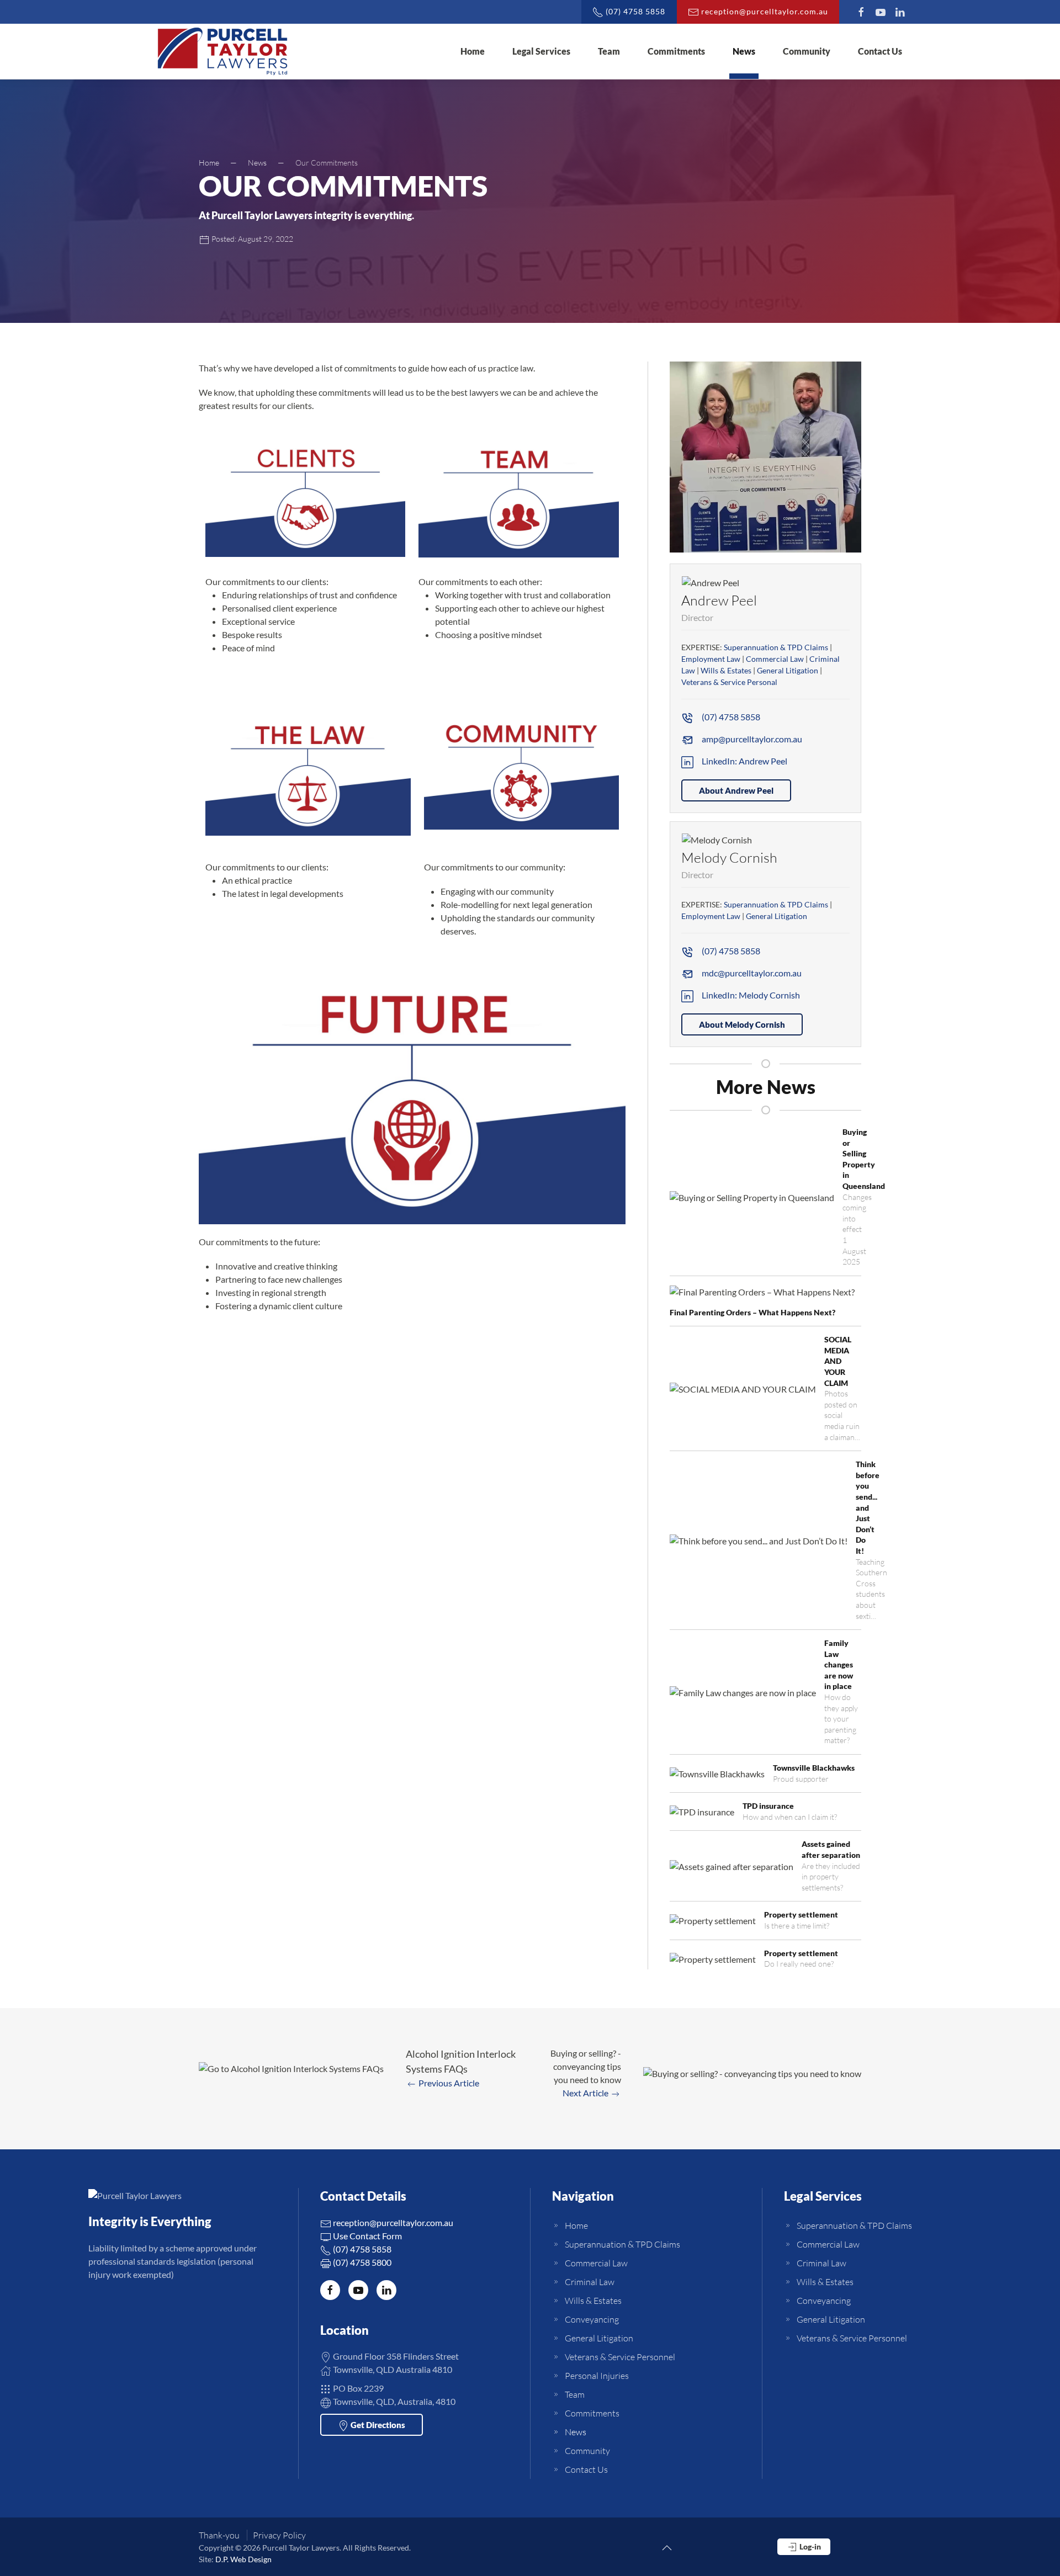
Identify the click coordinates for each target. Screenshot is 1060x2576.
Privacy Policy (279, 2535)
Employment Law (711, 659)
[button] (765, 456)
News (744, 51)
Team (609, 51)
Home (473, 51)
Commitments (676, 51)
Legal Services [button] (541, 51)
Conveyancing (592, 2319)
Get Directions (377, 2425)
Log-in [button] (809, 2546)
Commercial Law (775, 659)
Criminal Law (590, 2282)
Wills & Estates (726, 670)
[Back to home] (222, 51)
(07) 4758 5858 (361, 2249)
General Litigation (788, 670)
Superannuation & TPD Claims (776, 647)
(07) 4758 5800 (361, 2262)
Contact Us (880, 51)
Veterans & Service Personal (729, 682)
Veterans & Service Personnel (620, 2357)
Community (807, 51)
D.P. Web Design (243, 2559)
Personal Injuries (597, 2376)
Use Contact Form (367, 2236)
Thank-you (219, 2535)
